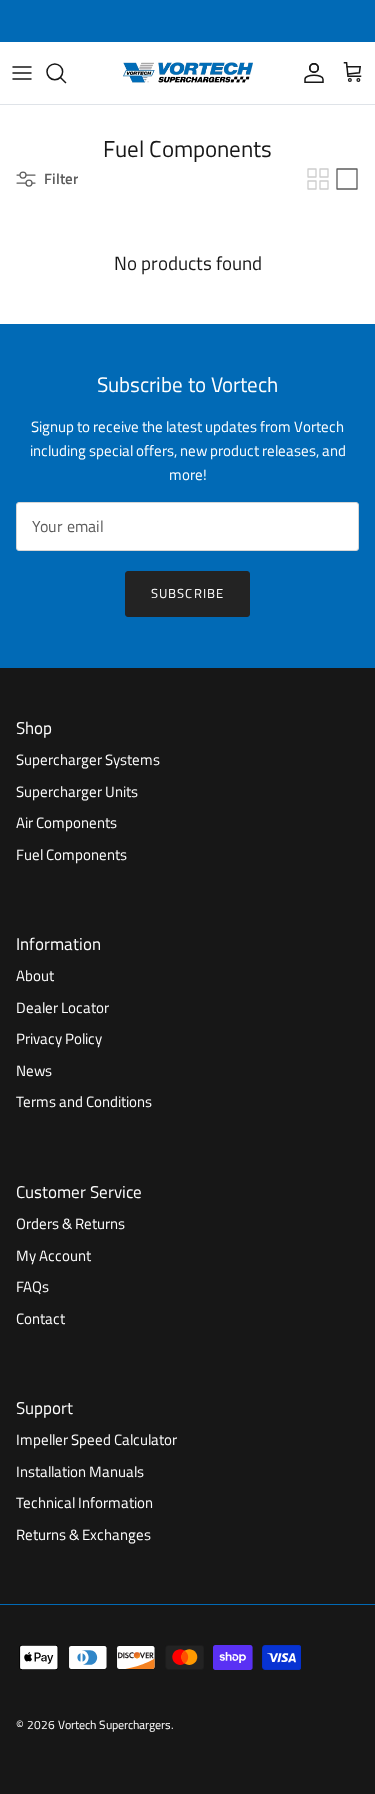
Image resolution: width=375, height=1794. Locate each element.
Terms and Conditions (84, 1101)
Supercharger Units (77, 791)
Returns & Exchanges (83, 1534)
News (34, 1070)
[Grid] (318, 179)
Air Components (66, 822)
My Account (53, 1255)
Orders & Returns (70, 1223)
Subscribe (187, 593)
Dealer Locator (62, 1007)
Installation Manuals (80, 1471)
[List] (347, 179)
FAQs (32, 1286)
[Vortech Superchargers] (188, 73)
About (35, 975)
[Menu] (22, 73)
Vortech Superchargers (114, 1724)
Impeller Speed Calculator (96, 1439)
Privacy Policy (59, 1038)
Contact (40, 1318)
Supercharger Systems (88, 759)
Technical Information (84, 1502)
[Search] (66, 73)
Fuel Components (71, 854)
